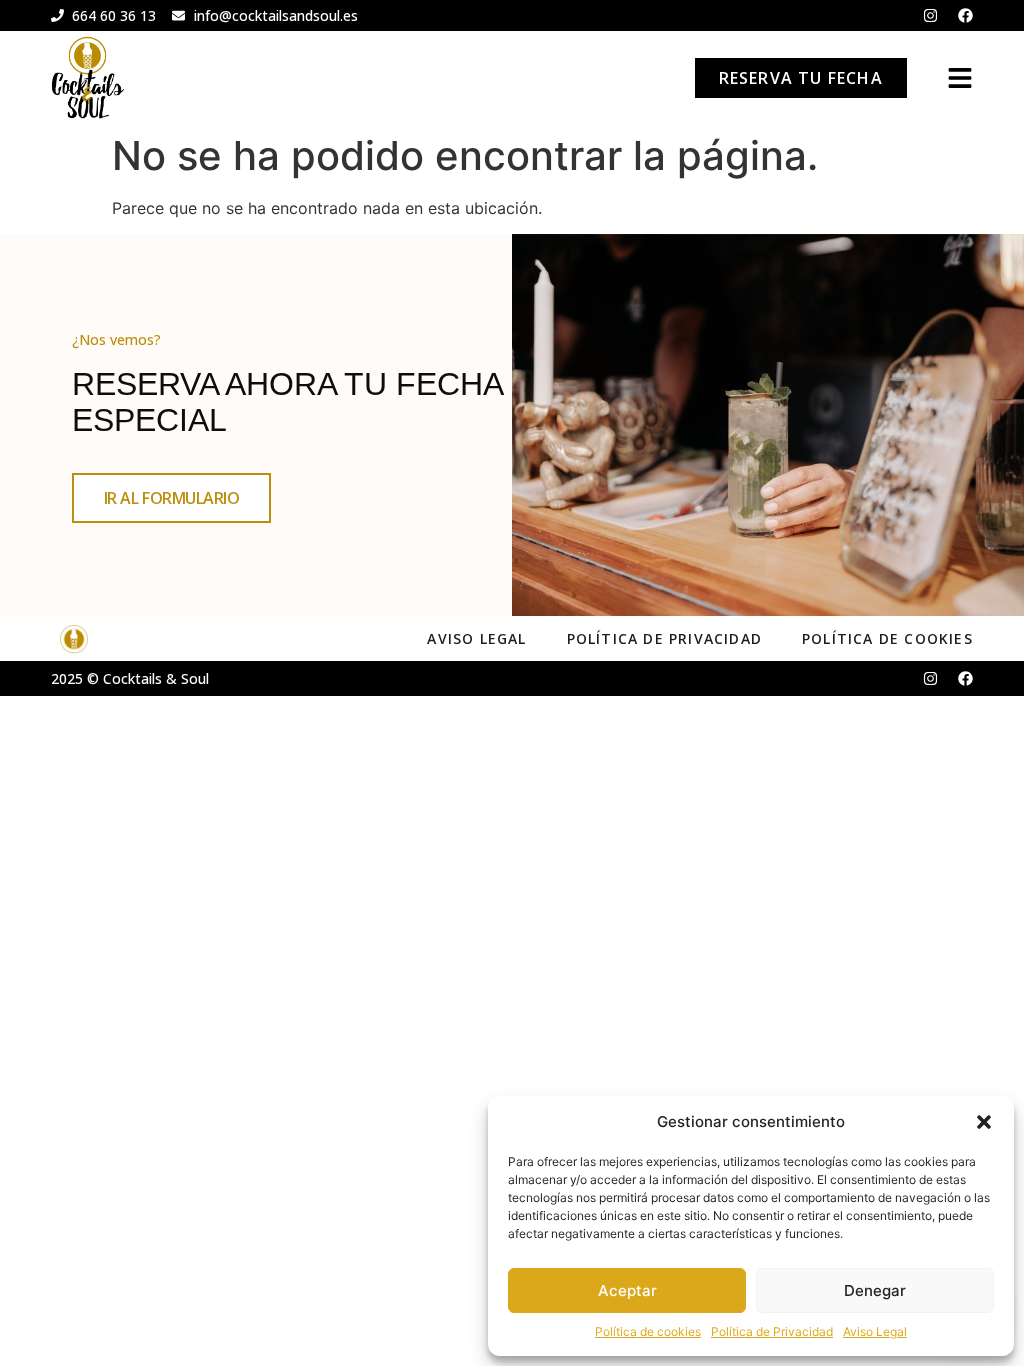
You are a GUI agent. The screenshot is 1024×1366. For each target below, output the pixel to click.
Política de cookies (648, 1331)
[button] (984, 1122)
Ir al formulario (172, 498)
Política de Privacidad (772, 1331)
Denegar (875, 1290)
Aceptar (627, 1290)
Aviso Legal (875, 1331)
